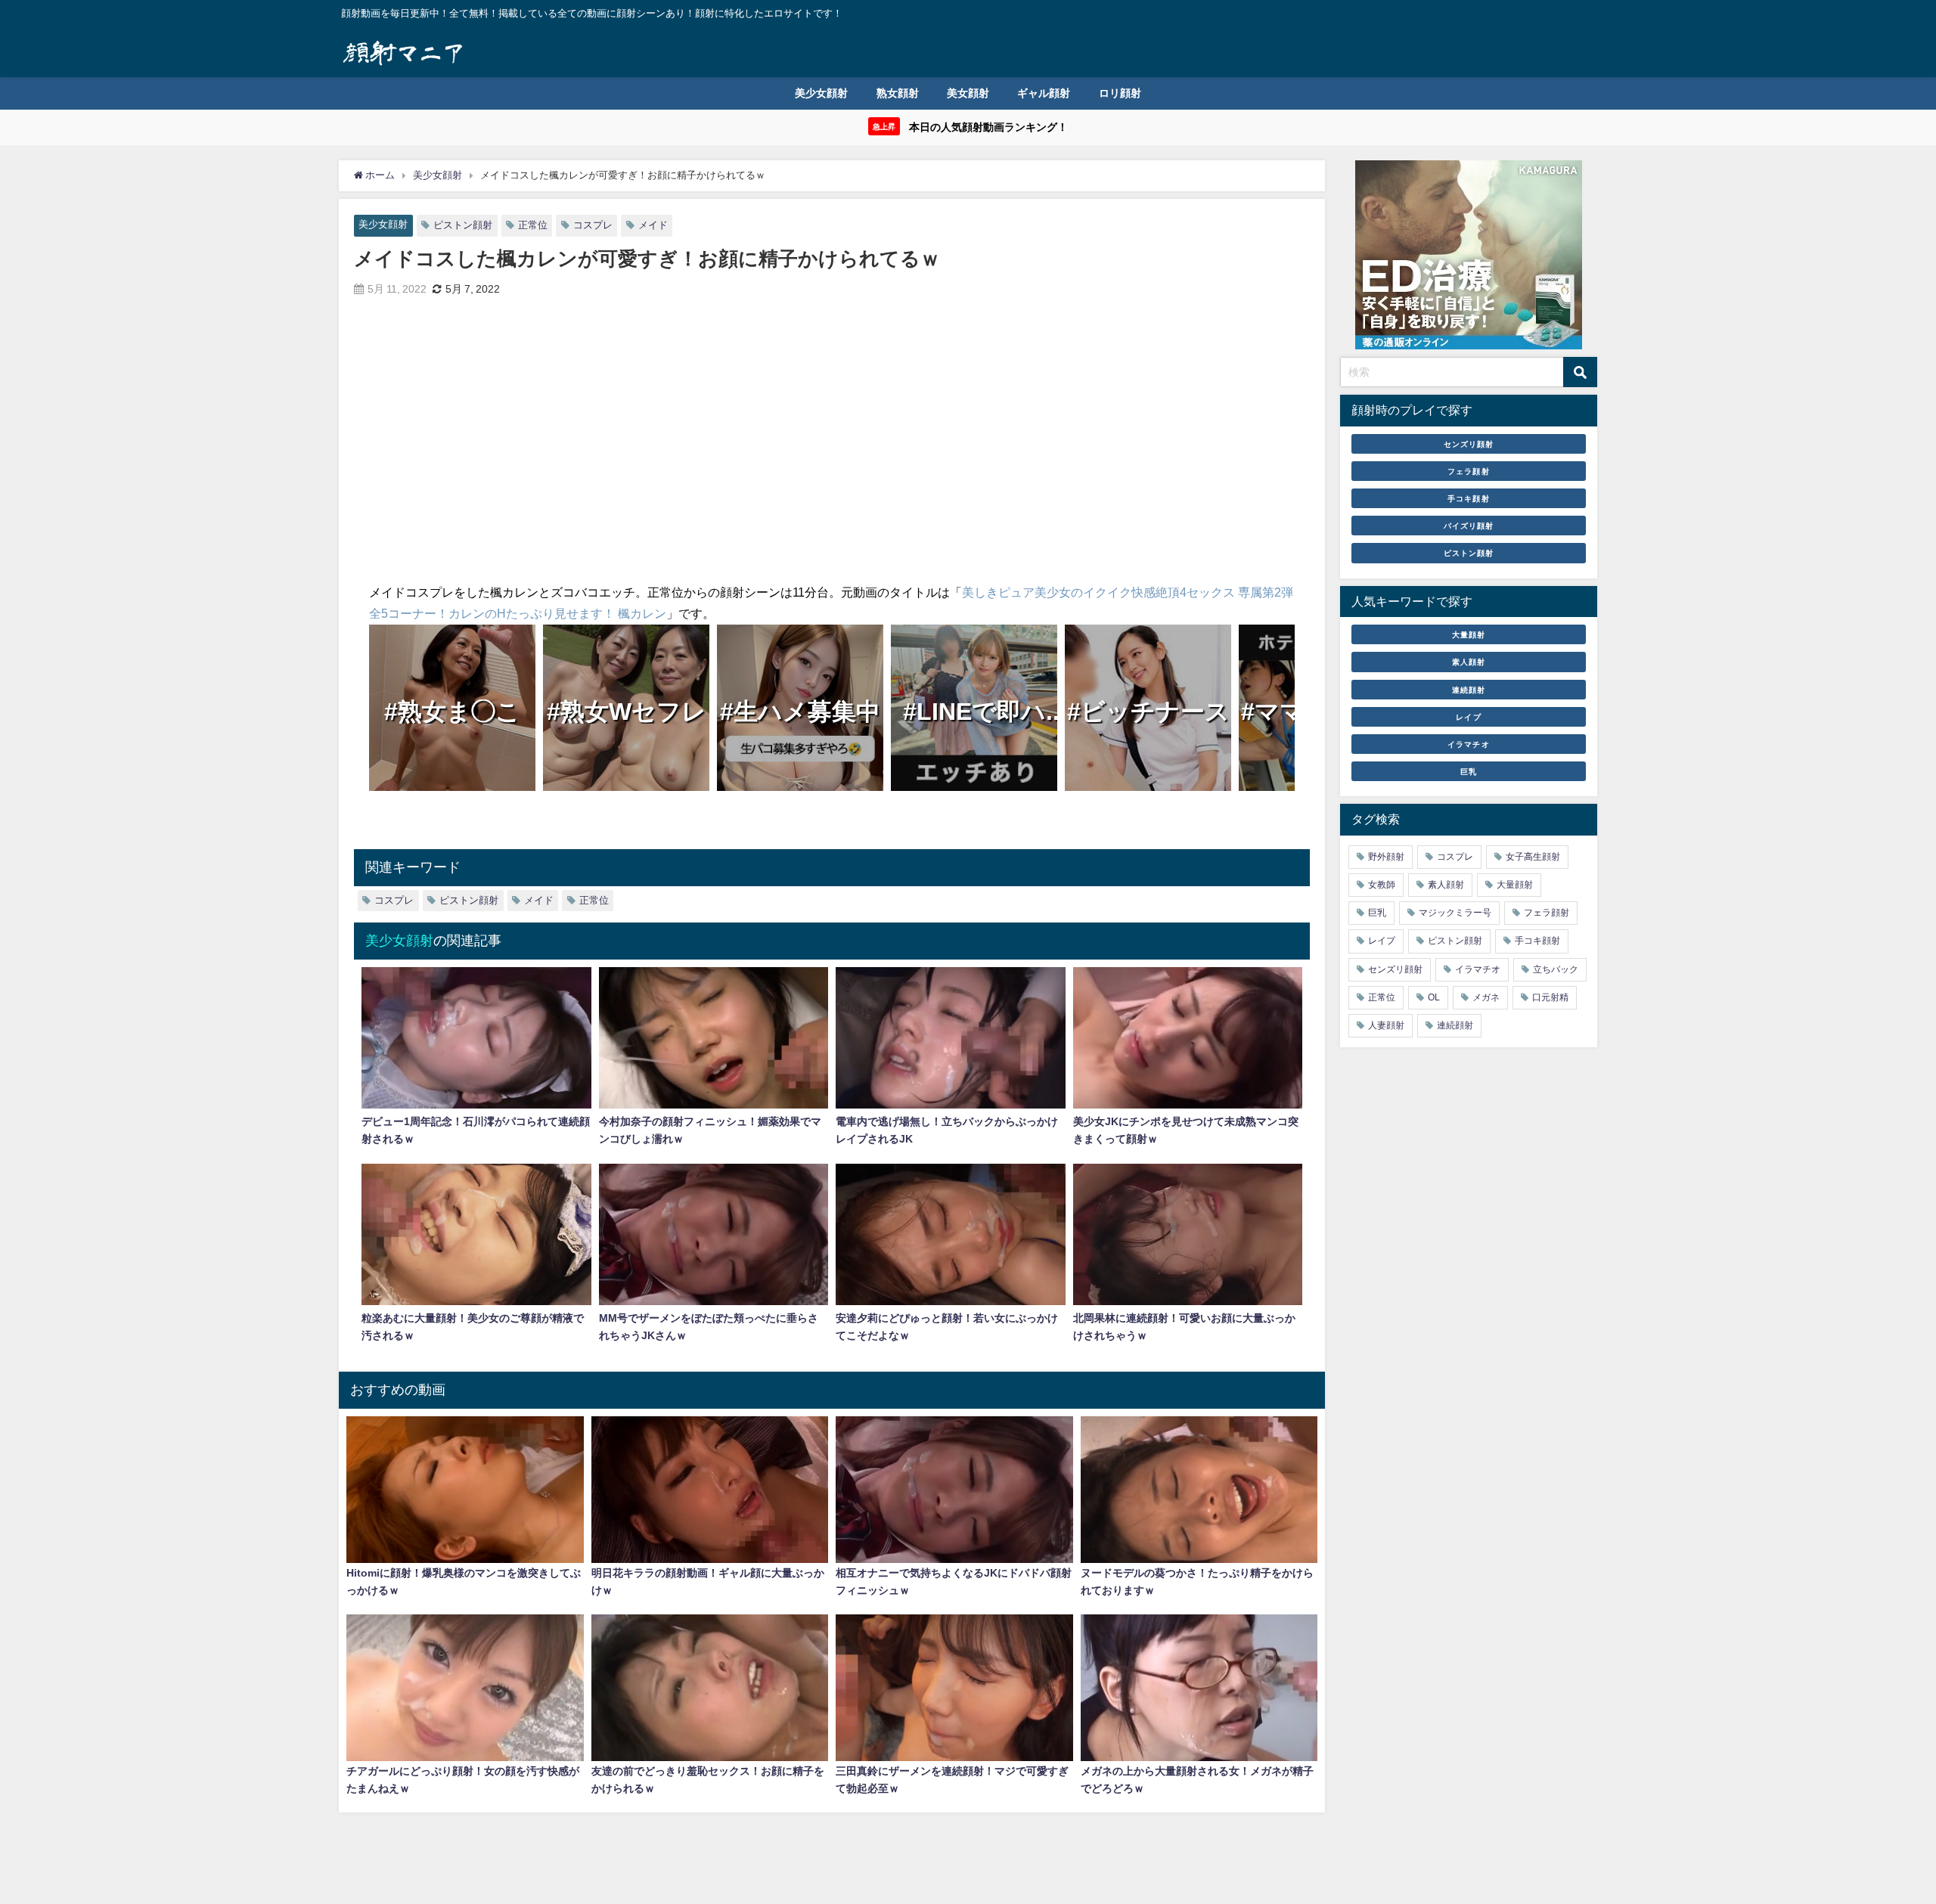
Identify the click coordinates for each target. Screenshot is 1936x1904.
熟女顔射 (898, 93)
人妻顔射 (1386, 1025)
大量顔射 (1469, 634)
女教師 (1382, 885)
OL (1434, 997)
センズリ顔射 (1469, 444)
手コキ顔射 (1468, 498)
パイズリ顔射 (1469, 526)
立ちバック (1556, 969)
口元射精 (1550, 997)
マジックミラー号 (1455, 913)
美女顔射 (968, 93)
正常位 (533, 225)
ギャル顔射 (1044, 93)
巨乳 (1469, 771)
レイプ (1468, 717)
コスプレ (593, 225)
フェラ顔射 (1468, 471)
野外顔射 (1386, 857)
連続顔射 (1469, 690)
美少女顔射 (821, 93)
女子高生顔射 (1533, 857)
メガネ (1486, 997)
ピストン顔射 (463, 225)
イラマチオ (1468, 744)
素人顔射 (1469, 662)
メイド (653, 225)
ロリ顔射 (1120, 93)
